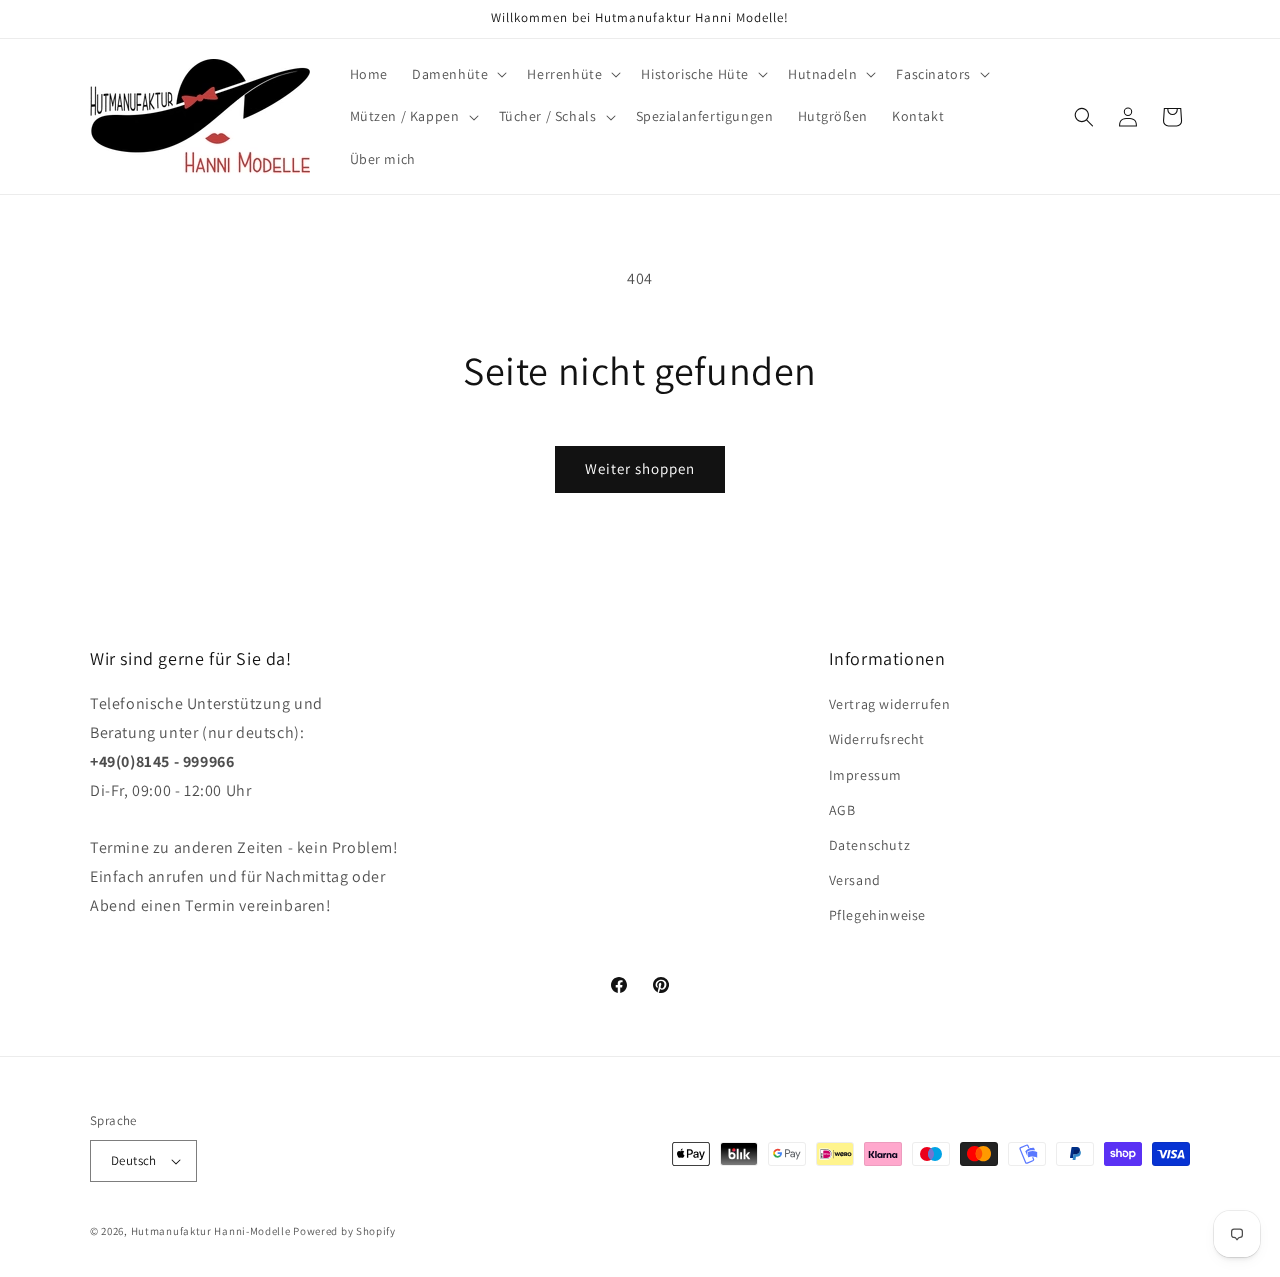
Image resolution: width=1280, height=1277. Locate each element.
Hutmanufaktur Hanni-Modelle (211, 1231)
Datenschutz (870, 845)
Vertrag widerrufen (890, 704)
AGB (842, 810)
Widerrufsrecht (877, 739)
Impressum (865, 775)
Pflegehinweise (877, 915)
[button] (457, 74)
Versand (855, 880)
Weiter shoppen (640, 468)
